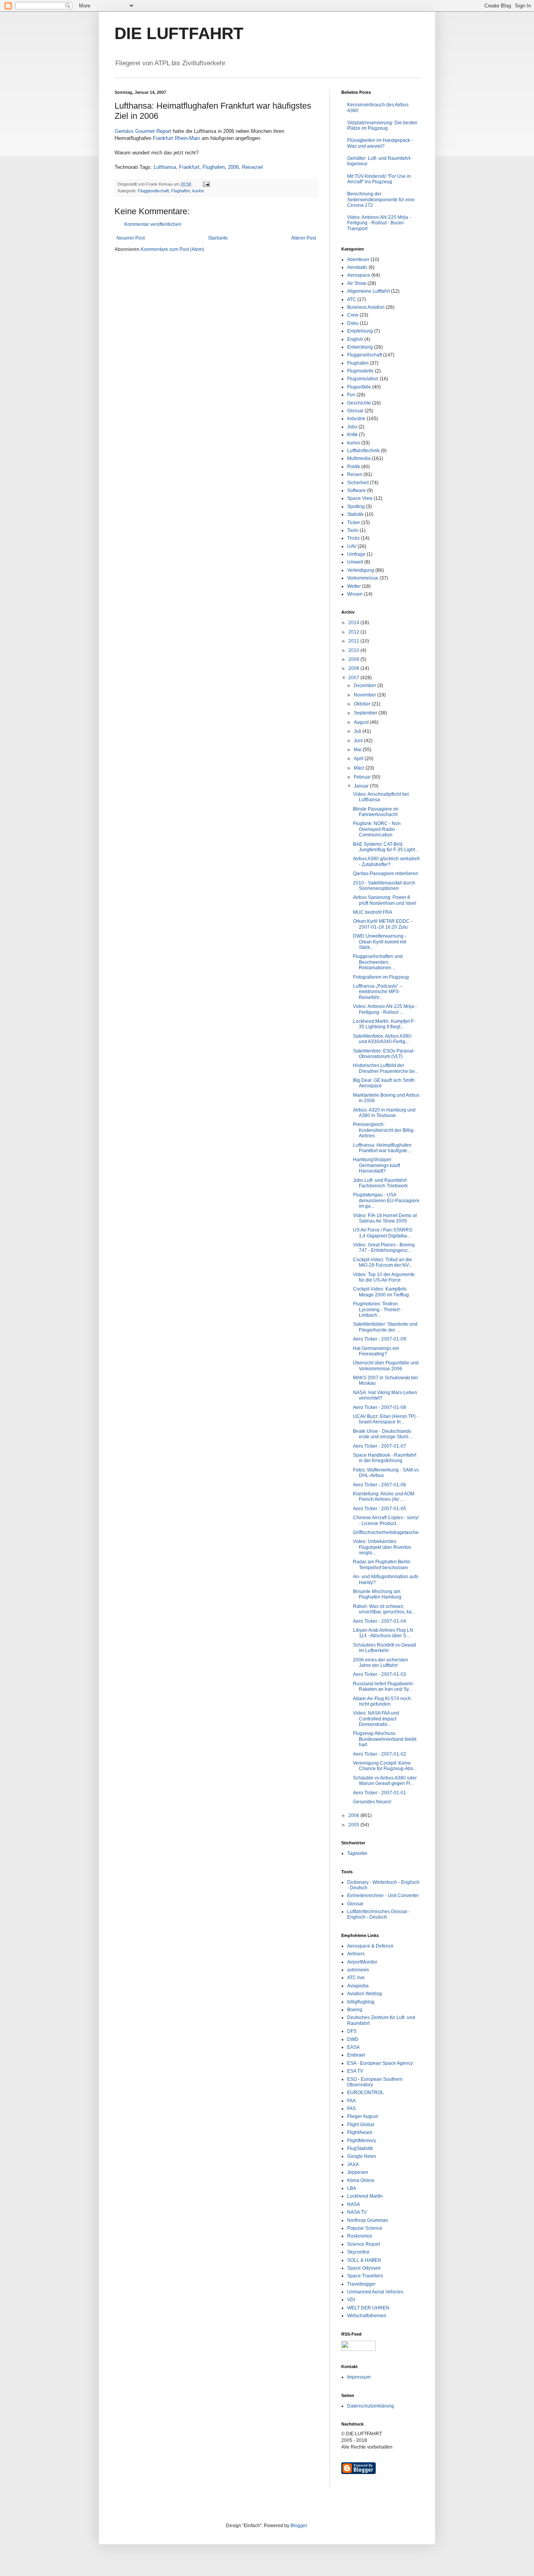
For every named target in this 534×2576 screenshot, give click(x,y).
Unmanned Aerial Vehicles (375, 2292)
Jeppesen (358, 2172)
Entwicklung (360, 347)
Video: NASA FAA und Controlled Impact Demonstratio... (376, 1719)
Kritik (352, 435)
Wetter (354, 586)
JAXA (353, 2164)
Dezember (366, 686)
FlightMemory (362, 2141)
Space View (360, 498)
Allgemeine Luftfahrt (368, 291)
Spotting (356, 507)
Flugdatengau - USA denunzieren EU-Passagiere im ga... (386, 1200)
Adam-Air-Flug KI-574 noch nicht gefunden (382, 1701)
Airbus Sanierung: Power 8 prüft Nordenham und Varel (385, 900)
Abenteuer (358, 260)
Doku (353, 323)
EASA (353, 2047)
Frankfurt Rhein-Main (177, 138)
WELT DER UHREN (368, 2308)
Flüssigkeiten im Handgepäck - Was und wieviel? (380, 143)
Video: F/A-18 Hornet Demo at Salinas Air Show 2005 (385, 1218)
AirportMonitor (362, 1962)
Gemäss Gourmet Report (143, 131)
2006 (233, 167)
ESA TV (355, 2071)
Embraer (356, 2055)
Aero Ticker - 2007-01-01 (380, 1793)
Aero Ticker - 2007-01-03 (380, 1674)
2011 (354, 641)
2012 (354, 632)
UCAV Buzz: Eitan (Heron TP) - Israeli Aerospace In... (386, 1419)
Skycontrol (358, 2252)
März (360, 768)
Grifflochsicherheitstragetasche (386, 1532)
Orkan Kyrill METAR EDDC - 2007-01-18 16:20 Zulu (383, 924)
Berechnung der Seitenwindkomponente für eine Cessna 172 (381, 200)
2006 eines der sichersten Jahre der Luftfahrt (381, 1663)
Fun (351, 395)
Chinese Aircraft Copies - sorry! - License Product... (386, 1520)
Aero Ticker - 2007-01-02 (380, 1754)
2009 (354, 659)
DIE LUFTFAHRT (179, 33)
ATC (352, 299)
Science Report (364, 2244)
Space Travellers (365, 2276)
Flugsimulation (363, 379)
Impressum (359, 2377)
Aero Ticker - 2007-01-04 (380, 1621)
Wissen (355, 594)
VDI (351, 2300)
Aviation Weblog (365, 1994)
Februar (363, 777)
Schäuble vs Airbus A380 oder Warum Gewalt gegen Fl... (385, 1781)
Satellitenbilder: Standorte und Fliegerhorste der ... (385, 1327)
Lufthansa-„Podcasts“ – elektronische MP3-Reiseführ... (378, 992)
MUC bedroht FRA (373, 912)
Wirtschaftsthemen (367, 2316)
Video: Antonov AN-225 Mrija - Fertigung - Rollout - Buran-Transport (379, 223)
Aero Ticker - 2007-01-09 (380, 1339)
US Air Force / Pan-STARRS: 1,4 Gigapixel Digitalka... (383, 1233)
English (355, 339)
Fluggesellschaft (153, 191)
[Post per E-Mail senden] (206, 184)
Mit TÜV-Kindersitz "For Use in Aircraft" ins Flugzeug (379, 179)
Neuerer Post (131, 238)
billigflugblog (361, 2002)
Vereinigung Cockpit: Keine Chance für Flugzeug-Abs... (385, 1766)
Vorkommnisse (363, 578)
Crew (353, 315)
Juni (359, 741)
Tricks (353, 538)
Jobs (352, 427)
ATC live (356, 1978)
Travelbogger (361, 2284)
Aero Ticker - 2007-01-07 (380, 1446)
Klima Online (361, 2180)
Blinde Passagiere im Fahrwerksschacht (376, 812)
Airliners (356, 1954)
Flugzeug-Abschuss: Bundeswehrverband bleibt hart (385, 1739)
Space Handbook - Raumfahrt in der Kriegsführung (385, 1458)
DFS (352, 2031)
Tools (353, 530)
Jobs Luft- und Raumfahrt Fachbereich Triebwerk (380, 1183)
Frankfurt (189, 167)
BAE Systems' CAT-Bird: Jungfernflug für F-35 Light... (386, 847)
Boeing (355, 2010)
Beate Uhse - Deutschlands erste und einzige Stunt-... (383, 1434)
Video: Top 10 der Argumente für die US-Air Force (384, 1277)
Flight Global (361, 2125)
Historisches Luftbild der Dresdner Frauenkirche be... (386, 1068)
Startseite (218, 238)
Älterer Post (304, 238)
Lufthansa (165, 167)
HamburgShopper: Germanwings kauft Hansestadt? (376, 1165)
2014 (354, 623)
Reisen (355, 474)
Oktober (363, 704)
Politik (354, 467)
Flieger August (362, 2116)
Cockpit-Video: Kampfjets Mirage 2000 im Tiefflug (381, 1292)
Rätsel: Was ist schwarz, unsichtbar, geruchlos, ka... (384, 1609)
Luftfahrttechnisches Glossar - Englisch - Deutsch (379, 1914)
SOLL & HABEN (364, 2260)
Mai (358, 750)
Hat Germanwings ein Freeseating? (376, 1351)
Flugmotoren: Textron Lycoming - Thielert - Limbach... (378, 1309)
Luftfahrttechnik (363, 451)
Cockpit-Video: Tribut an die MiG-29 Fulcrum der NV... (383, 1262)
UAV (352, 546)
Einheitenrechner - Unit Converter (383, 1896)
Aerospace (359, 275)
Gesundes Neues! (372, 1802)
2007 (354, 678)
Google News (362, 2156)
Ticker (354, 523)
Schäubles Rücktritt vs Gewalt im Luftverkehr (384, 1648)
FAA (351, 2101)
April (359, 759)
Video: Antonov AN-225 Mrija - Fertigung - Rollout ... (385, 1009)
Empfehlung (360, 331)
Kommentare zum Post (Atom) (172, 249)
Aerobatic (357, 267)
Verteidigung (361, 570)
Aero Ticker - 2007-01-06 (380, 1485)
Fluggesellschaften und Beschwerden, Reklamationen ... (378, 962)
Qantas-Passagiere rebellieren (386, 874)
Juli (358, 731)
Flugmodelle (360, 371)
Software (357, 490)
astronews (358, 1970)
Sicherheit (358, 483)
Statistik (355, 514)
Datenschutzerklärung (371, 2406)
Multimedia (359, 458)
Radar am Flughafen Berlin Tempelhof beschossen (382, 1565)
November (366, 695)
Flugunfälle (359, 387)
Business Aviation (366, 307)
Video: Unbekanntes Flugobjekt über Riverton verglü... (382, 1547)
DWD (353, 2039)
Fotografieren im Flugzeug (381, 977)
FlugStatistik (360, 2148)
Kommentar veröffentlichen (153, 224)
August (362, 722)
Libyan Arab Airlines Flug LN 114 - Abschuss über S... (383, 1633)
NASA (354, 2204)
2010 (354, 650)
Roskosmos (360, 2236)
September (366, 713)
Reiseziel (252, 167)
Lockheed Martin (365, 2196)
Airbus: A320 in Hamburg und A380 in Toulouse (384, 1113)
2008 (354, 668)
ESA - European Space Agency (380, 2063)
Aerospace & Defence (370, 1946)
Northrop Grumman (368, 2220)
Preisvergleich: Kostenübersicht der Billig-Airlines (384, 1130)
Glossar (355, 411)
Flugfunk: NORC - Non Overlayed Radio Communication (377, 829)
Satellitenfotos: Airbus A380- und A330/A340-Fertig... (383, 1039)
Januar (362, 786)
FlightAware (360, 2132)
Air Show (357, 283)
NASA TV (357, 2212)
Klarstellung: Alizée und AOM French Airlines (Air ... (384, 1497)
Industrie (356, 419)
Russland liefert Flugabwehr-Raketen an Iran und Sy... (384, 1686)
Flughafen (214, 167)
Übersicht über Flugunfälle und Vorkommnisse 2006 (386, 1366)
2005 (354, 1825)
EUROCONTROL (366, 2093)
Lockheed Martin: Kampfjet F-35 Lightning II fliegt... (384, 1024)
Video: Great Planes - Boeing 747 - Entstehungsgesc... (384, 1248)
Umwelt (355, 562)
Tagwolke (357, 1853)
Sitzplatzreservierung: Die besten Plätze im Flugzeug (382, 125)
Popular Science (365, 2228)
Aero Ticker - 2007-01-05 (380, 1509)
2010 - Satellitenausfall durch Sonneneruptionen (384, 886)
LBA (352, 2188)
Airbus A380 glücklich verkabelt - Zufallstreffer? (386, 861)
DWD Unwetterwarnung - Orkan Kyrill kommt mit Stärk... (380, 942)
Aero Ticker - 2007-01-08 (380, 1407)
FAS (351, 2109)
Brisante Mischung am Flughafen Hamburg (377, 1594)
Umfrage (356, 554)
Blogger (299, 2526)
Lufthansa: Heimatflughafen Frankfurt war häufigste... (382, 1148)
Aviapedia (358, 1986)
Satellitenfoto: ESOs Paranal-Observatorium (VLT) (384, 1054)
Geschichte (359, 403)
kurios (198, 191)
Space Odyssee (364, 2268)
